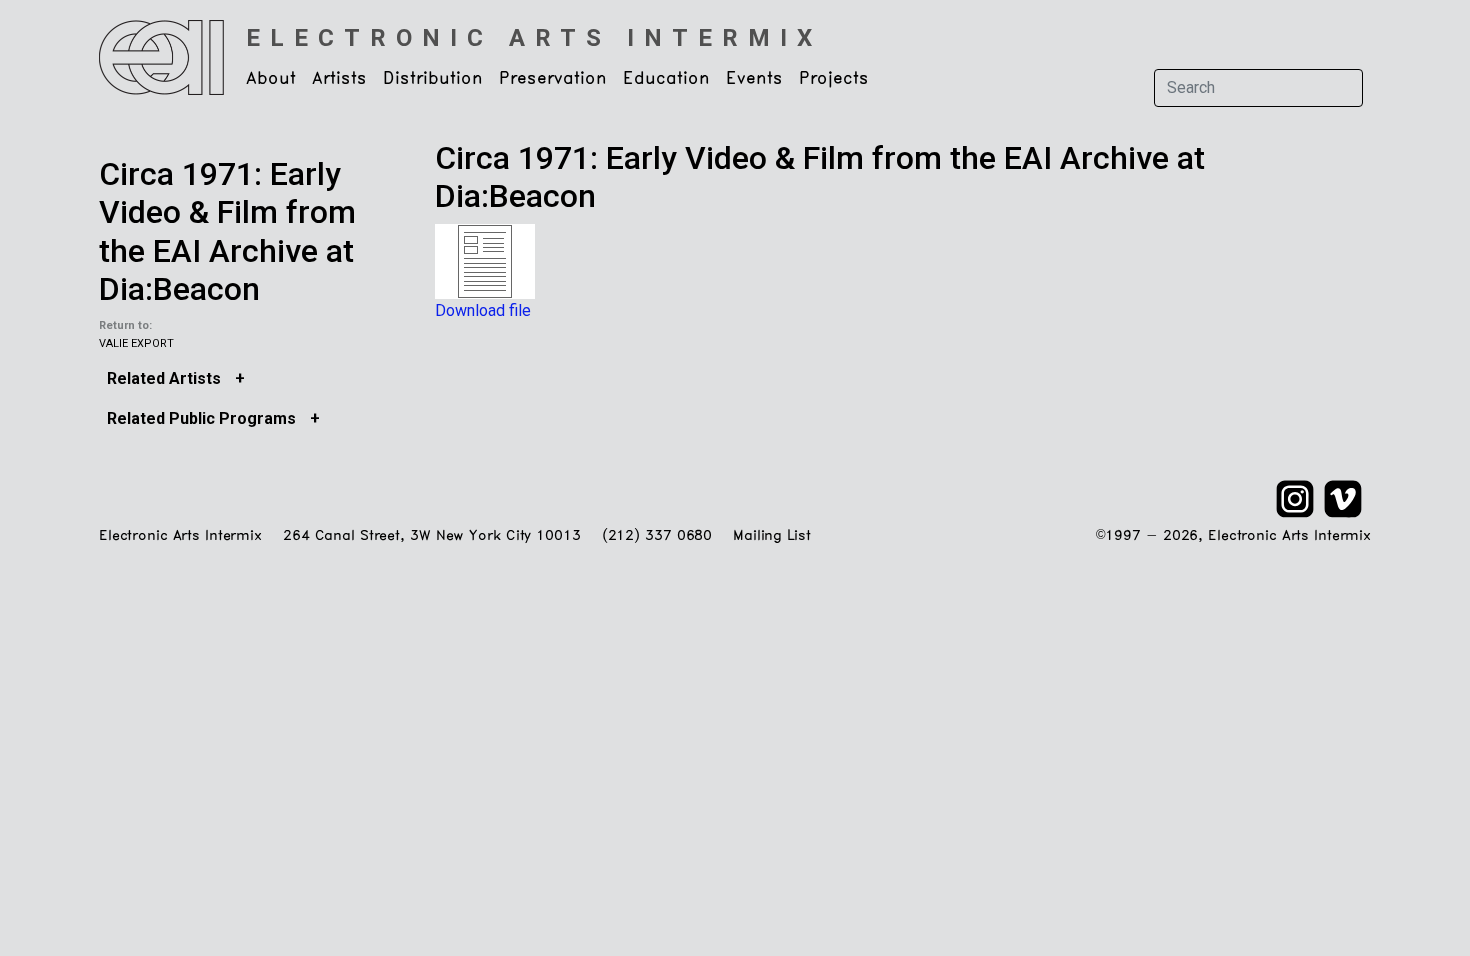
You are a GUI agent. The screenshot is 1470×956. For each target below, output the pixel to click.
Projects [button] (834, 79)
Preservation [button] (553, 79)
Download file (483, 310)
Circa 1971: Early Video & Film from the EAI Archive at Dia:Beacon (227, 231)
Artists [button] (339, 79)
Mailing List (771, 536)
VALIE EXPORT (136, 343)
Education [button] (666, 79)
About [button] (271, 79)
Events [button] (754, 79)
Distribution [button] (433, 79)
